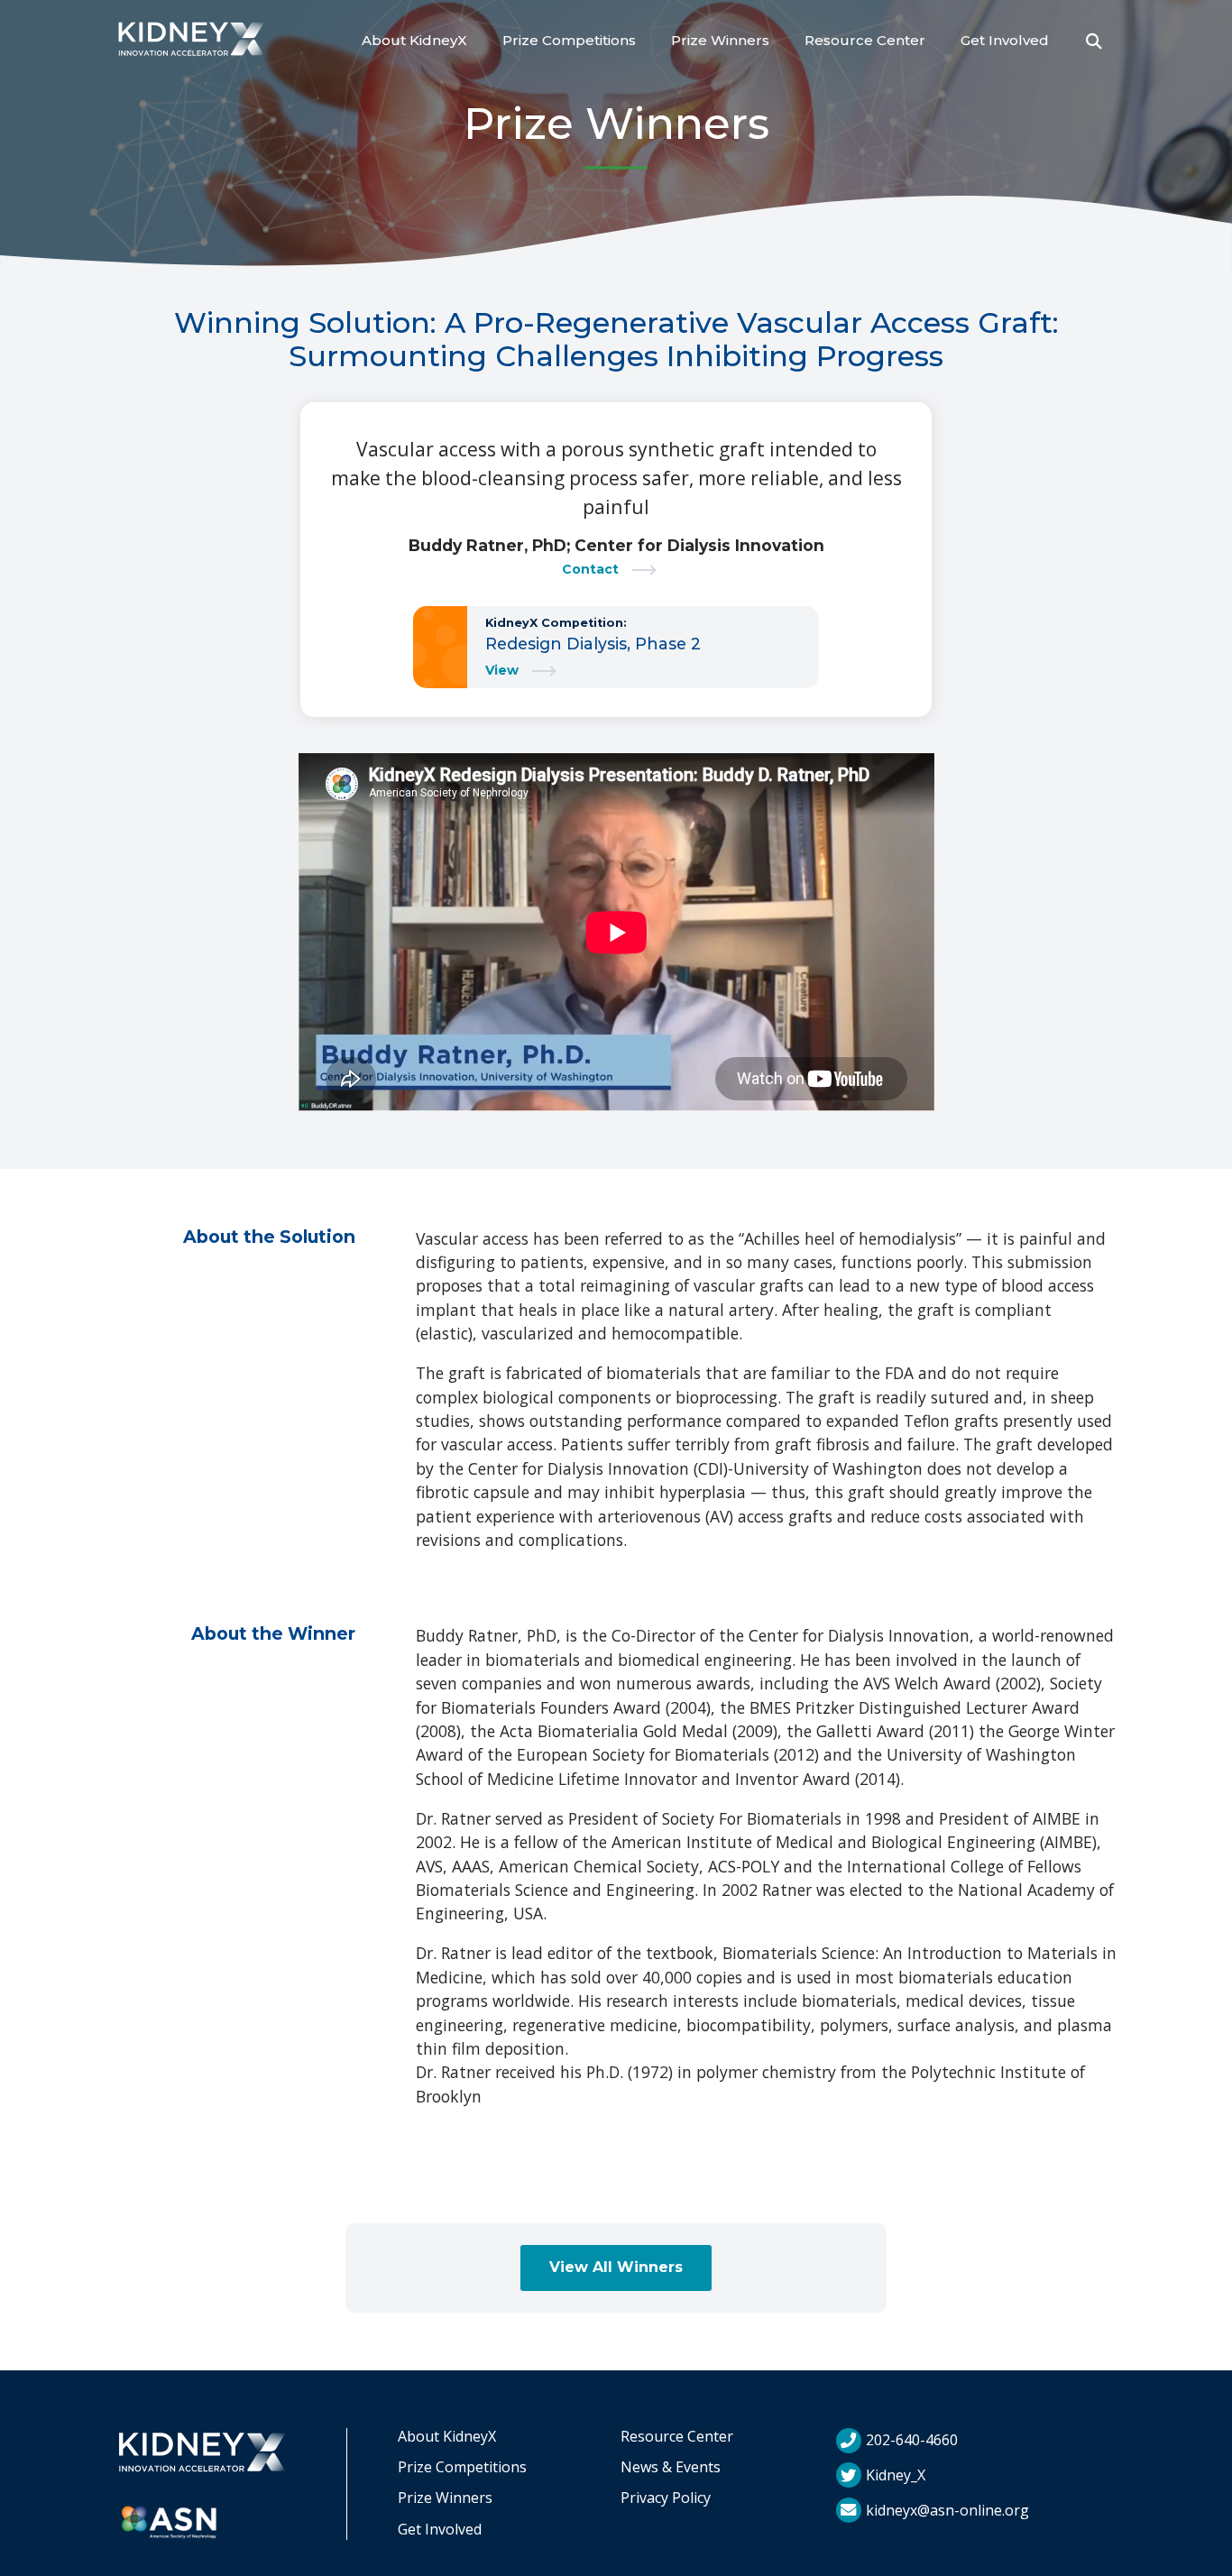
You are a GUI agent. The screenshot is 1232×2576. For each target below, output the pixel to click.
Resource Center (865, 40)
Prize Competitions (569, 40)
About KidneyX (414, 40)
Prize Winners (720, 40)
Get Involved (1005, 40)
